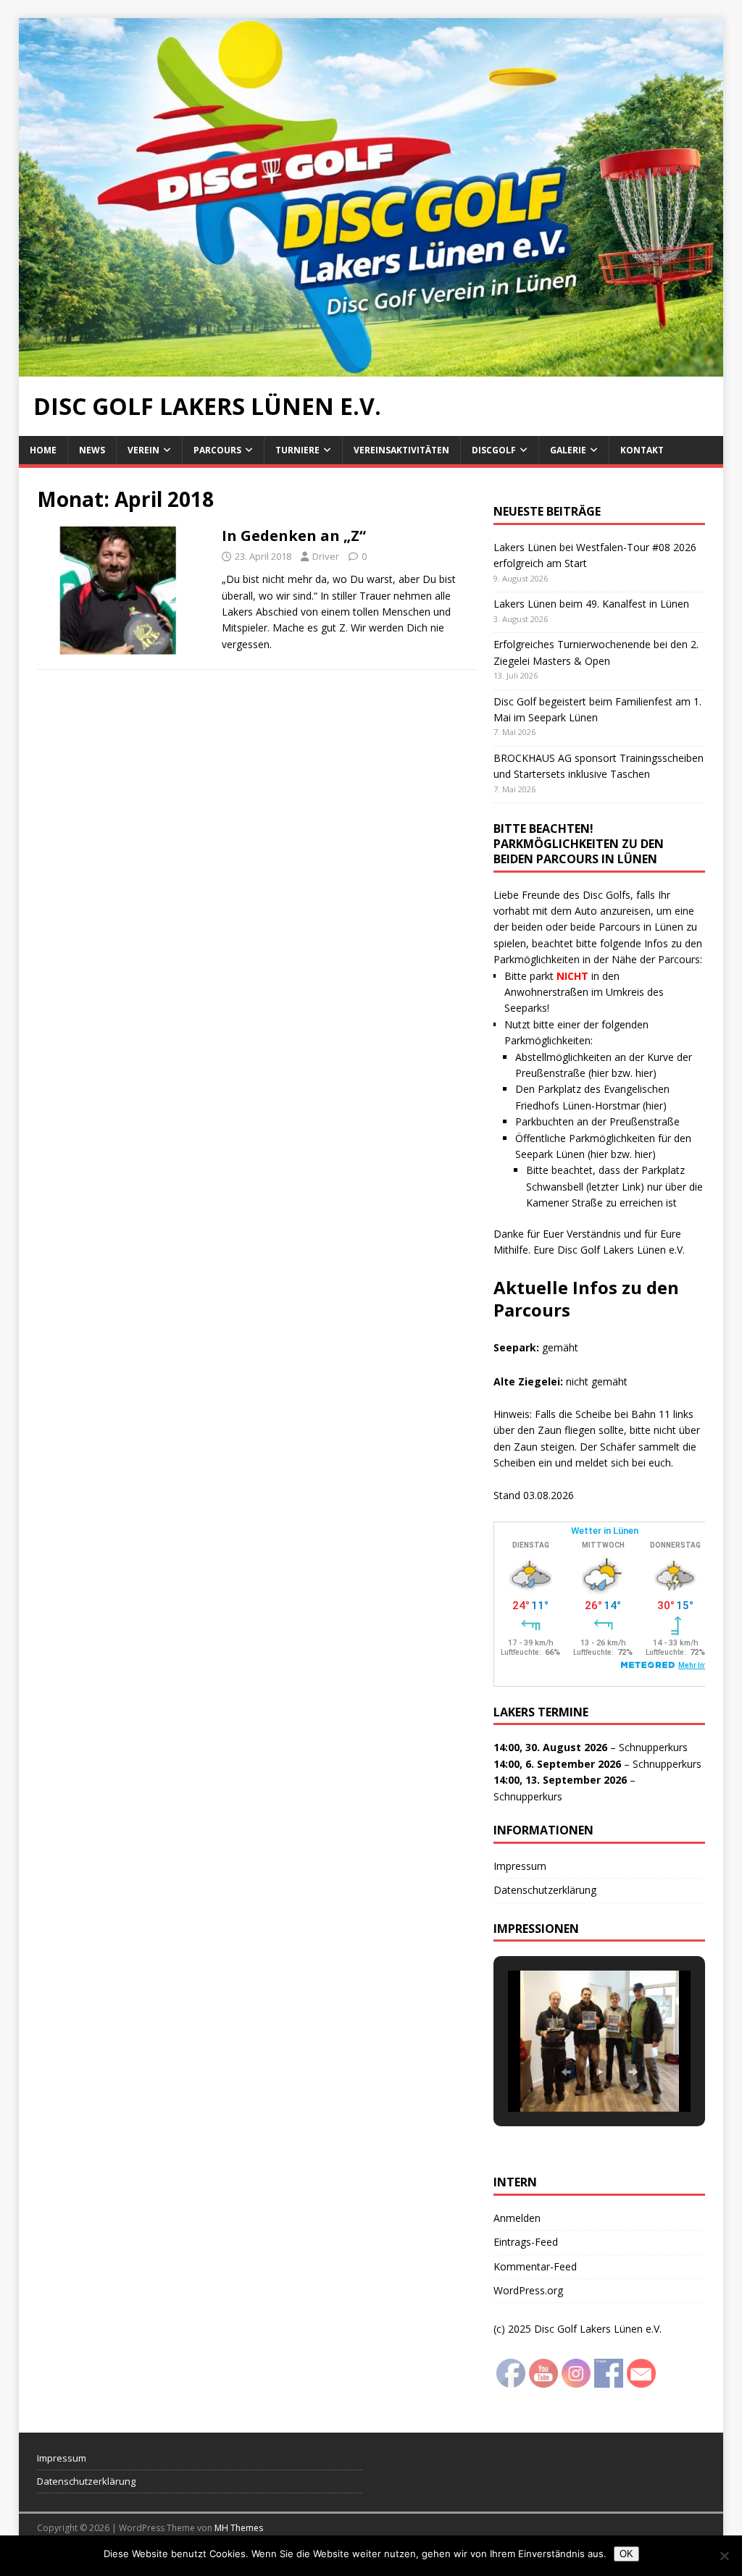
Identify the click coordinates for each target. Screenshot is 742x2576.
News (92, 450)
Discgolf (494, 450)
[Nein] (724, 2556)
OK (626, 2554)
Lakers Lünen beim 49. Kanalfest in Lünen (591, 604)
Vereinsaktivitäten (401, 450)
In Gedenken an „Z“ (294, 536)
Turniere (297, 450)
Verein (143, 450)
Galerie (568, 450)
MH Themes (239, 2528)
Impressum (520, 1866)
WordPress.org (528, 2290)
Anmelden (517, 2218)
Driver (326, 556)
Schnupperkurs (653, 1747)
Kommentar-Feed (535, 2266)
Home (43, 450)
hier (600, 1073)
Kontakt (642, 450)
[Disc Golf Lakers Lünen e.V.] (371, 368)
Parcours (217, 450)
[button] (566, 2072)
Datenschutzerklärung (545, 1890)
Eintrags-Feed (526, 2242)
